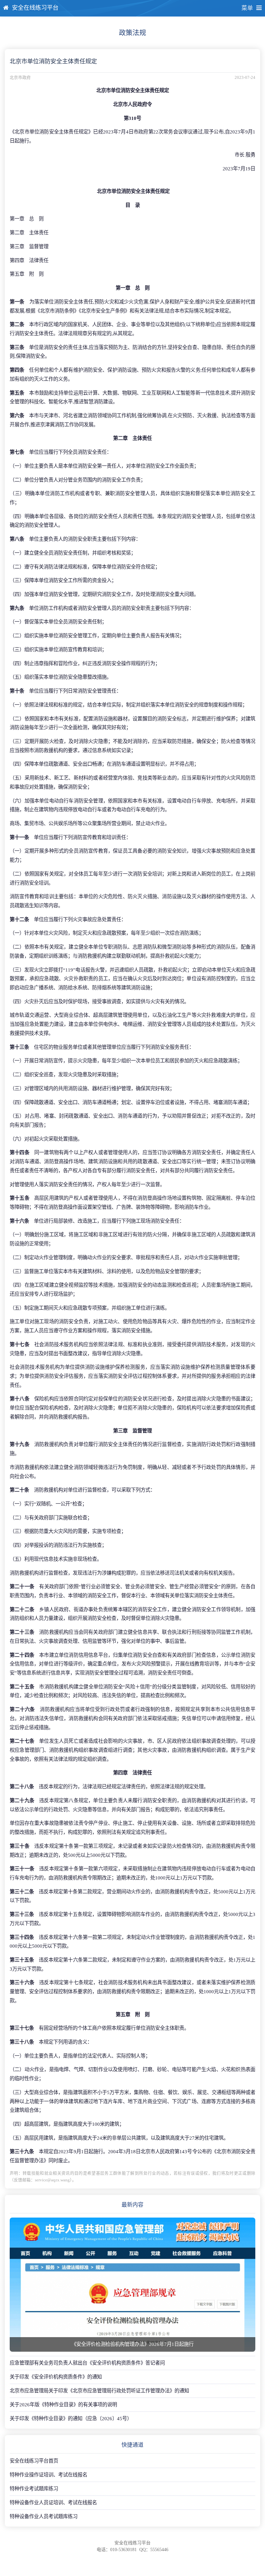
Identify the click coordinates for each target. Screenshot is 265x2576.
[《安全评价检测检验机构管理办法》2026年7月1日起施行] (132, 2285)
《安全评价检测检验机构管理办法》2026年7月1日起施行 (132, 2344)
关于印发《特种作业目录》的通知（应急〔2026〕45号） (71, 2418)
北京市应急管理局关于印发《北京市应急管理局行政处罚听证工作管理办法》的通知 (99, 2391)
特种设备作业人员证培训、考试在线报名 (53, 2502)
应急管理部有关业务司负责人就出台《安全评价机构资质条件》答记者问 (87, 2363)
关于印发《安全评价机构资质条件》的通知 (56, 2377)
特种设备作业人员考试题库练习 (44, 2516)
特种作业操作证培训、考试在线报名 (48, 2475)
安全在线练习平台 (35, 8)
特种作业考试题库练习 (34, 2489)
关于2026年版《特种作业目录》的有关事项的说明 (63, 2405)
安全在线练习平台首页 (34, 2461)
